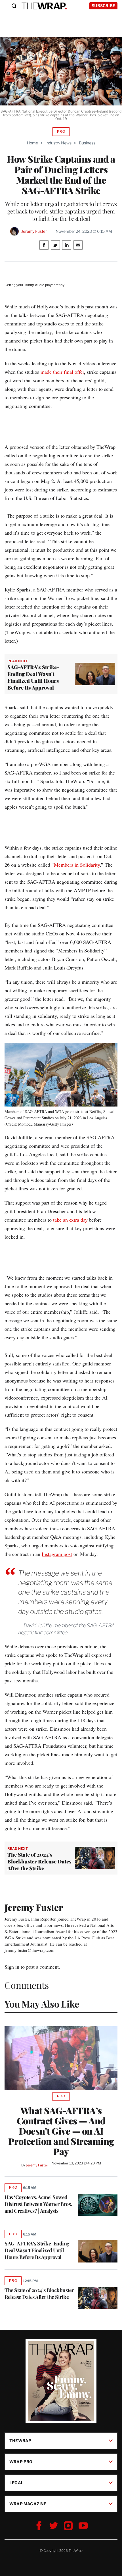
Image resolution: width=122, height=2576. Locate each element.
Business (87, 143)
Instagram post (57, 1554)
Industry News (58, 143)
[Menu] (11, 6)
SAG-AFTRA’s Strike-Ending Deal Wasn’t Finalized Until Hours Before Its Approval (37, 2250)
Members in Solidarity (77, 865)
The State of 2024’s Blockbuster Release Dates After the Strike (39, 2293)
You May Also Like (42, 2004)
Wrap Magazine (28, 2504)
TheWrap (20, 2441)
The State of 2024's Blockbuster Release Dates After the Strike (39, 1861)
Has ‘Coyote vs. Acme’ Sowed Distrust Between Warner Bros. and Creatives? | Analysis (38, 2204)
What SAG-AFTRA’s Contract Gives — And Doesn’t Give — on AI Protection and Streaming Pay (61, 2131)
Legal (16, 2483)
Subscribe (103, 6)
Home (32, 143)
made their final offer (62, 372)
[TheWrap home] (44, 6)
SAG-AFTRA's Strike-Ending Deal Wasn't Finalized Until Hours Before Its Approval (33, 677)
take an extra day (70, 1220)
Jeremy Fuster (34, 231)
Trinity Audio (34, 285)
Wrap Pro (21, 2462)
